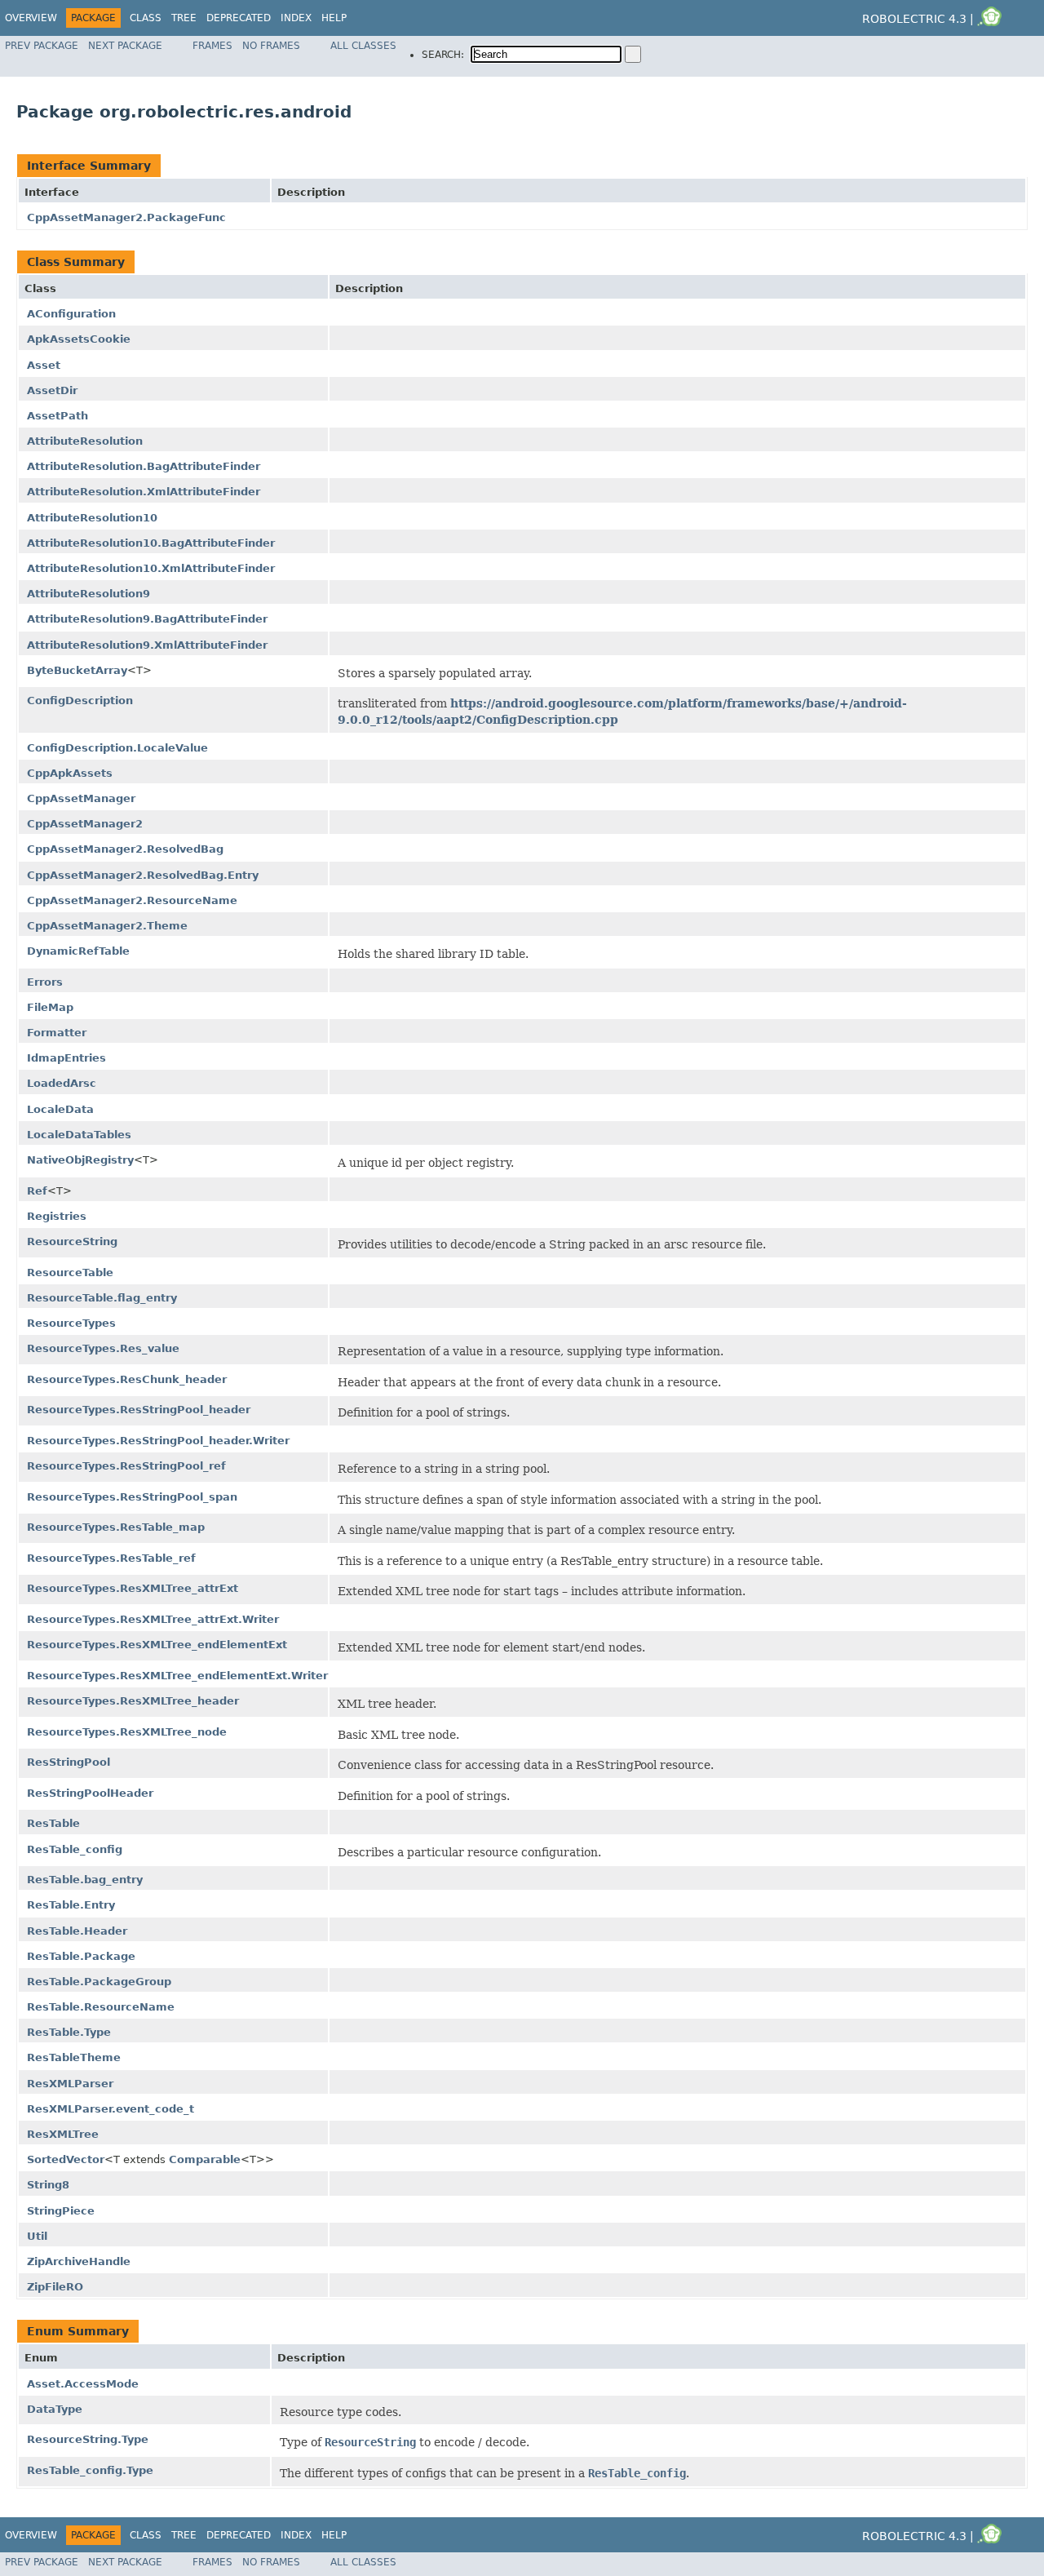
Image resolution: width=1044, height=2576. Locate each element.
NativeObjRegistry (80, 1160)
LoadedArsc (62, 1083)
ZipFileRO (55, 2287)
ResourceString (72, 1241)
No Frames (271, 46)
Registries (57, 1216)
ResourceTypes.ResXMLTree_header (133, 1701)
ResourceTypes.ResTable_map (116, 1527)
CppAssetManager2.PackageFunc (126, 217)
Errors (45, 982)
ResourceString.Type (88, 2439)
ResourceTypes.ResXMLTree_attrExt (133, 1588)
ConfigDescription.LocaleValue (117, 748)
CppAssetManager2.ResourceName (132, 900)
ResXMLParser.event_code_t (111, 2109)
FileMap (50, 1007)
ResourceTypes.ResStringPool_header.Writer (158, 1441)
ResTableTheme (74, 2057)
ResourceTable (70, 1272)
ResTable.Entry (71, 1905)
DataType (55, 2409)
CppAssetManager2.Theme (107, 926)
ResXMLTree (63, 2134)
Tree (184, 18)
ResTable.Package (81, 1956)
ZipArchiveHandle (79, 2261)
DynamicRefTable (78, 951)
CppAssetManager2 (85, 824)
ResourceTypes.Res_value (103, 1348)
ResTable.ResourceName (101, 2007)
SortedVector (66, 2159)
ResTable (53, 1823)
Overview (31, 18)
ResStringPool (69, 1762)
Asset (44, 365)
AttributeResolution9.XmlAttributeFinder (147, 645)
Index (296, 18)
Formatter (57, 1033)
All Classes (363, 46)
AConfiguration (71, 314)
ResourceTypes (71, 1323)
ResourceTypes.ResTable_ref (111, 1558)
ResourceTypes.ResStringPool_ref (126, 1466)
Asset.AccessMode (83, 2384)
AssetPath (58, 416)
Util (37, 2236)
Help (334, 18)
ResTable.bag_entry (85, 1880)
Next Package (125, 46)
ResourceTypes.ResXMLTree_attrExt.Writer (153, 1619)
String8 (48, 2185)
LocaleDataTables (79, 1135)
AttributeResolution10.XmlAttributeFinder (151, 568)
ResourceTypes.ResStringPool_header (139, 1410)
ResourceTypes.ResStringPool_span (132, 1497)
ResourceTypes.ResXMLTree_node (127, 1732)
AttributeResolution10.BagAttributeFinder (151, 543)
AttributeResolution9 (88, 594)
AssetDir (52, 390)
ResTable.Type (69, 2032)
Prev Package (42, 46)
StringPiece (61, 2211)
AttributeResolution (85, 441)
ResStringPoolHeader (90, 1793)
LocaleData (60, 1109)
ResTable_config (75, 1849)
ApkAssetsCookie (79, 339)
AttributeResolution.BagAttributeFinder (144, 466)
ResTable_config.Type (90, 2470)
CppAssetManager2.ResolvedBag (125, 849)
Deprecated (239, 18)
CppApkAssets (70, 773)
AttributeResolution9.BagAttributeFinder (147, 619)
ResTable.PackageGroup (99, 1982)
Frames (212, 46)
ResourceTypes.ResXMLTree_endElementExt (157, 1645)
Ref (37, 1191)
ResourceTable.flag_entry (102, 1298)
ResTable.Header (77, 1931)
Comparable (205, 2159)
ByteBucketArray (77, 670)
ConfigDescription (80, 701)
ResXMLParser (70, 2084)
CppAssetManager (81, 798)
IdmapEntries (66, 1058)
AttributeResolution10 (92, 518)
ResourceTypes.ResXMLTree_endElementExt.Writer (177, 1676)
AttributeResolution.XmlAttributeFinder (144, 492)
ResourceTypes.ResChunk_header (127, 1379)
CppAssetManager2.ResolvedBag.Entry (143, 875)
